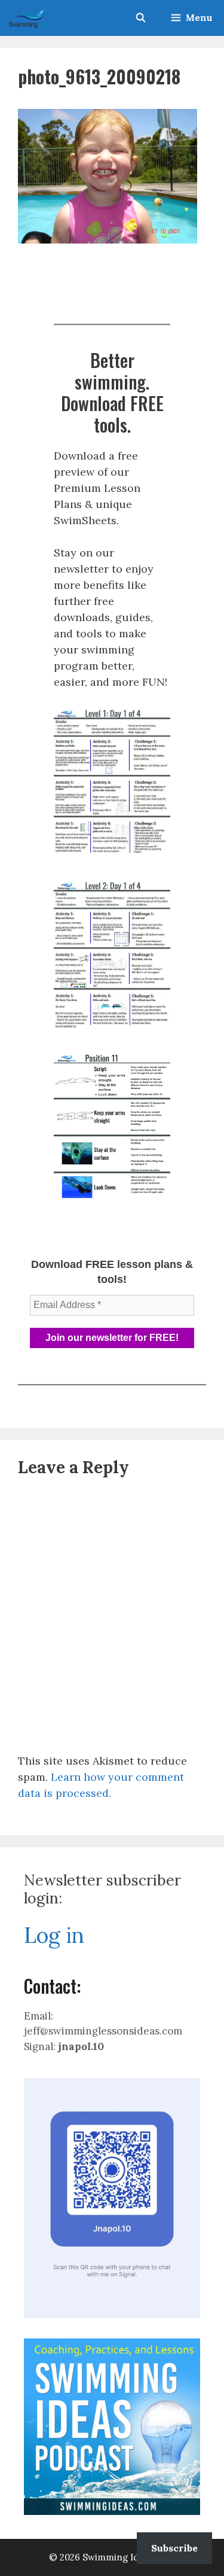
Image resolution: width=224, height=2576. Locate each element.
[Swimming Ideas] (31, 18)
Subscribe (174, 2548)
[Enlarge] (155, 722)
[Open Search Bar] (140, 18)
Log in (54, 1935)
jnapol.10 (81, 2046)
